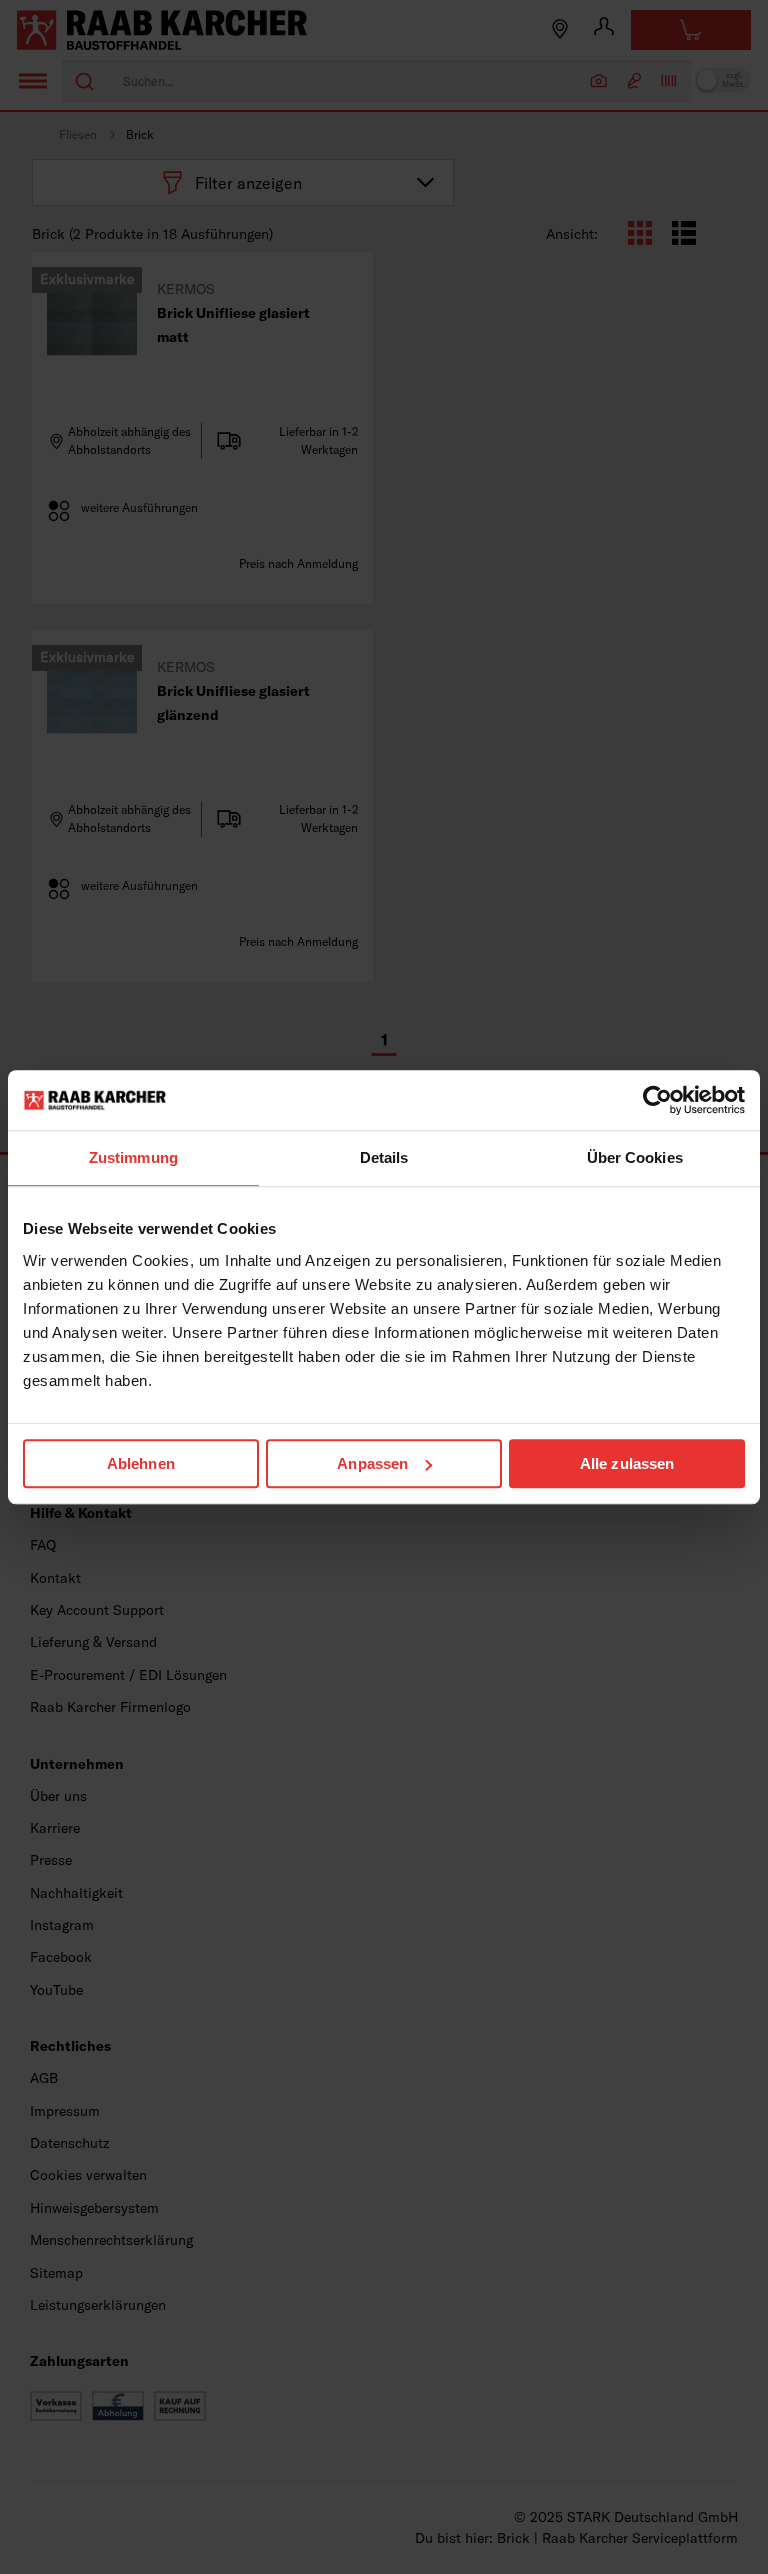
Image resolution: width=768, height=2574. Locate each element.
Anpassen (372, 1463)
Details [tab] (384, 1157)
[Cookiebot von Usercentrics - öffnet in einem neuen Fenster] (657, 1100)
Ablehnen (141, 1463)
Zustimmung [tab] (133, 1157)
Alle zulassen (627, 1463)
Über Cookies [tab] (635, 1157)
